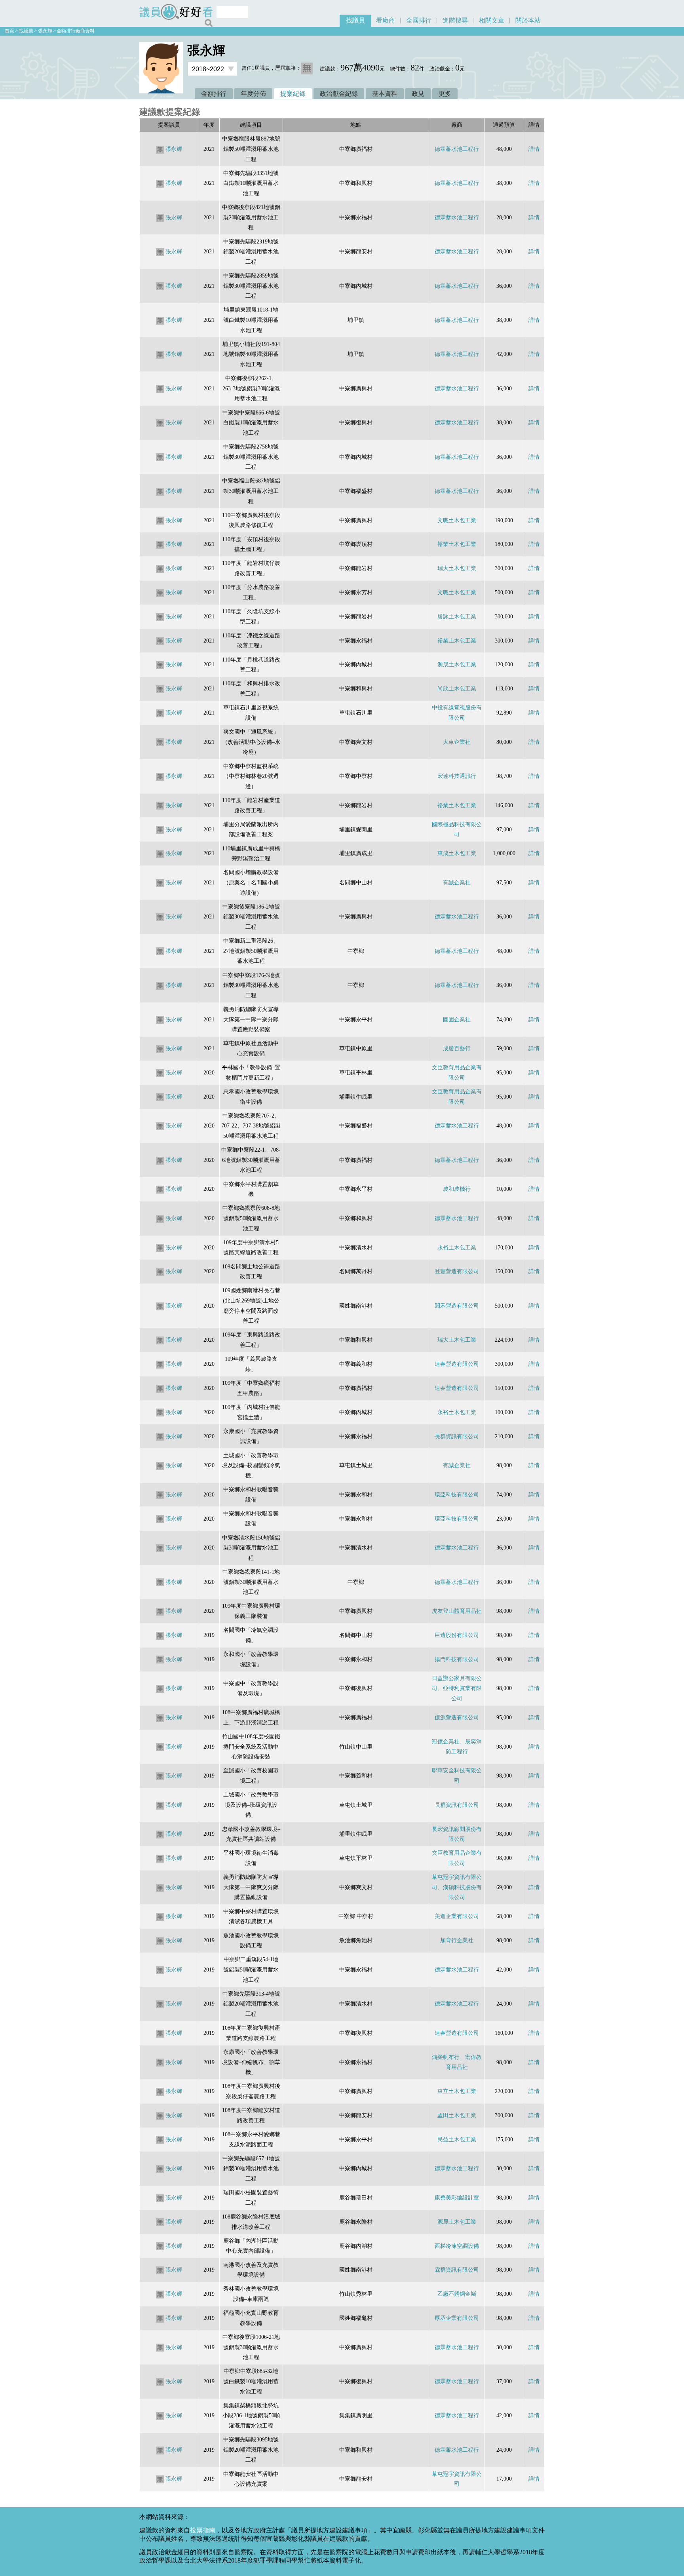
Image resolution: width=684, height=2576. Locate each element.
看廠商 (386, 20)
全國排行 (419, 20)
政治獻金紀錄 (339, 94)
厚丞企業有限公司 (457, 2318)
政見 (418, 94)
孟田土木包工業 (457, 2115)
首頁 (9, 31)
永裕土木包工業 (457, 1247)
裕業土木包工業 (457, 544)
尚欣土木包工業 (457, 688)
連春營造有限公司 (457, 1364)
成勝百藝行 (457, 1048)
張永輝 (45, 31)
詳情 (534, 149)
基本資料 (385, 94)
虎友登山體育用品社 (457, 1611)
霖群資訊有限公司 (457, 2270)
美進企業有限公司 (457, 1916)
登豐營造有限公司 (457, 1271)
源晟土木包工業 (457, 664)
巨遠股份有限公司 (457, 1635)
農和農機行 (457, 1189)
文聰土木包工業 (457, 520)
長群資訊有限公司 (457, 1436)
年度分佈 (253, 94)
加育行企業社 (457, 1940)
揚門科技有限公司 (457, 1659)
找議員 (355, 20)
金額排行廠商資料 (76, 31)
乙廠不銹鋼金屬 (457, 2294)
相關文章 (492, 20)
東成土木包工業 (457, 853)
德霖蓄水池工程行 (457, 149)
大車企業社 (457, 742)
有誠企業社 (457, 882)
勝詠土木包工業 (457, 616)
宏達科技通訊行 (457, 776)
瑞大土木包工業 (457, 568)
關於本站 (528, 20)
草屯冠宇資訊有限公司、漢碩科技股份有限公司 (457, 1887)
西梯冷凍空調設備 (457, 2246)
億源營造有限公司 (457, 1717)
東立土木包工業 (457, 2091)
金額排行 (214, 94)
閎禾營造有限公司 (457, 1306)
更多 (445, 94)
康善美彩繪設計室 (457, 2198)
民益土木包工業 (457, 2139)
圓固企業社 (457, 1019)
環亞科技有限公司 (457, 1494)
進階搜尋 (455, 20)
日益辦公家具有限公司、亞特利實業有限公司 (457, 1688)
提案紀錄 (293, 94)
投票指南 (203, 2530)
